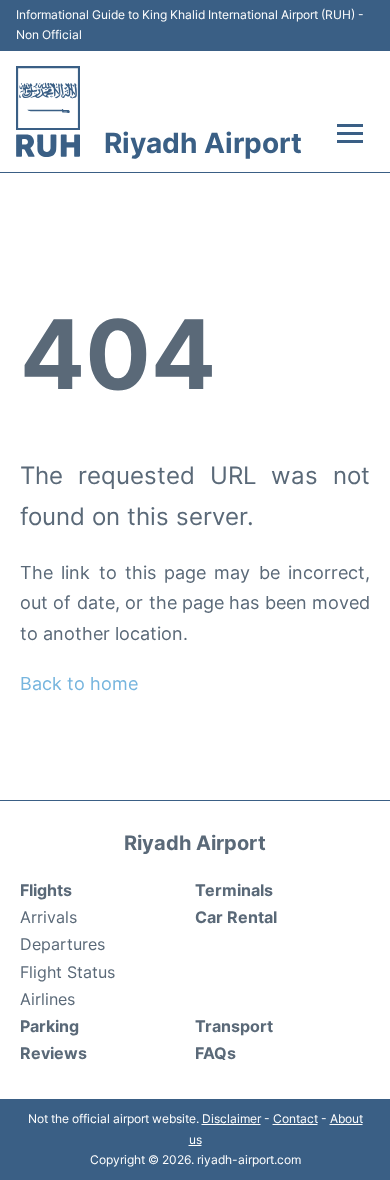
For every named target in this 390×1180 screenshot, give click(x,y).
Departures (62, 944)
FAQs (215, 1053)
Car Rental (236, 917)
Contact (295, 1118)
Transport (234, 1026)
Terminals (234, 890)
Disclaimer (231, 1118)
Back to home (79, 683)
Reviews (53, 1053)
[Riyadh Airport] (48, 111)
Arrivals (48, 917)
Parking (49, 1026)
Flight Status (67, 972)
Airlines (47, 999)
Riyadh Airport (203, 143)
